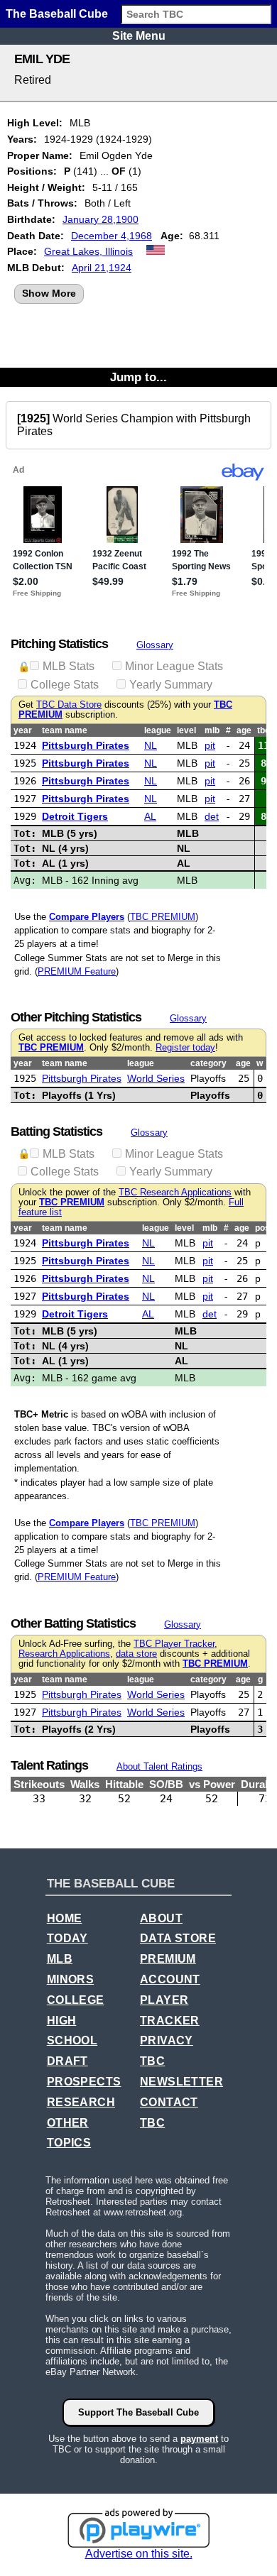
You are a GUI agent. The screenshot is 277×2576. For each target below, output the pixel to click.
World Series (156, 1078)
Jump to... (138, 377)
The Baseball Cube (57, 14)
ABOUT (161, 1918)
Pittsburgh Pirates (86, 745)
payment (199, 2439)
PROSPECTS (84, 2082)
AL (150, 816)
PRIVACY (167, 2040)
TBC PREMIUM (163, 917)
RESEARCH (81, 2102)
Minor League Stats (174, 666)
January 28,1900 (101, 219)
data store (136, 1654)
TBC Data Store (69, 705)
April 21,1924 (102, 268)
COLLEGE (76, 2000)
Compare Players (87, 917)
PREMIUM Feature (77, 971)
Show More (49, 293)
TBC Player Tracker (174, 1644)
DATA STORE (178, 1938)
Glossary (155, 645)
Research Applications (64, 1654)
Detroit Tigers (75, 816)
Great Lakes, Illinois (88, 251)
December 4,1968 (112, 236)
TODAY (67, 1938)
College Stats (65, 685)
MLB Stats (69, 666)
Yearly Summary (171, 685)
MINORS (70, 1979)
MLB (60, 1959)
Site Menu (139, 36)
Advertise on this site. (139, 2554)
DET (212, 816)
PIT (210, 745)
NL (151, 745)
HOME (65, 1918)
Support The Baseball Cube (138, 2412)
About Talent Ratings (159, 1766)
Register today (185, 1048)
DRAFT (67, 2061)
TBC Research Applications (175, 1193)
